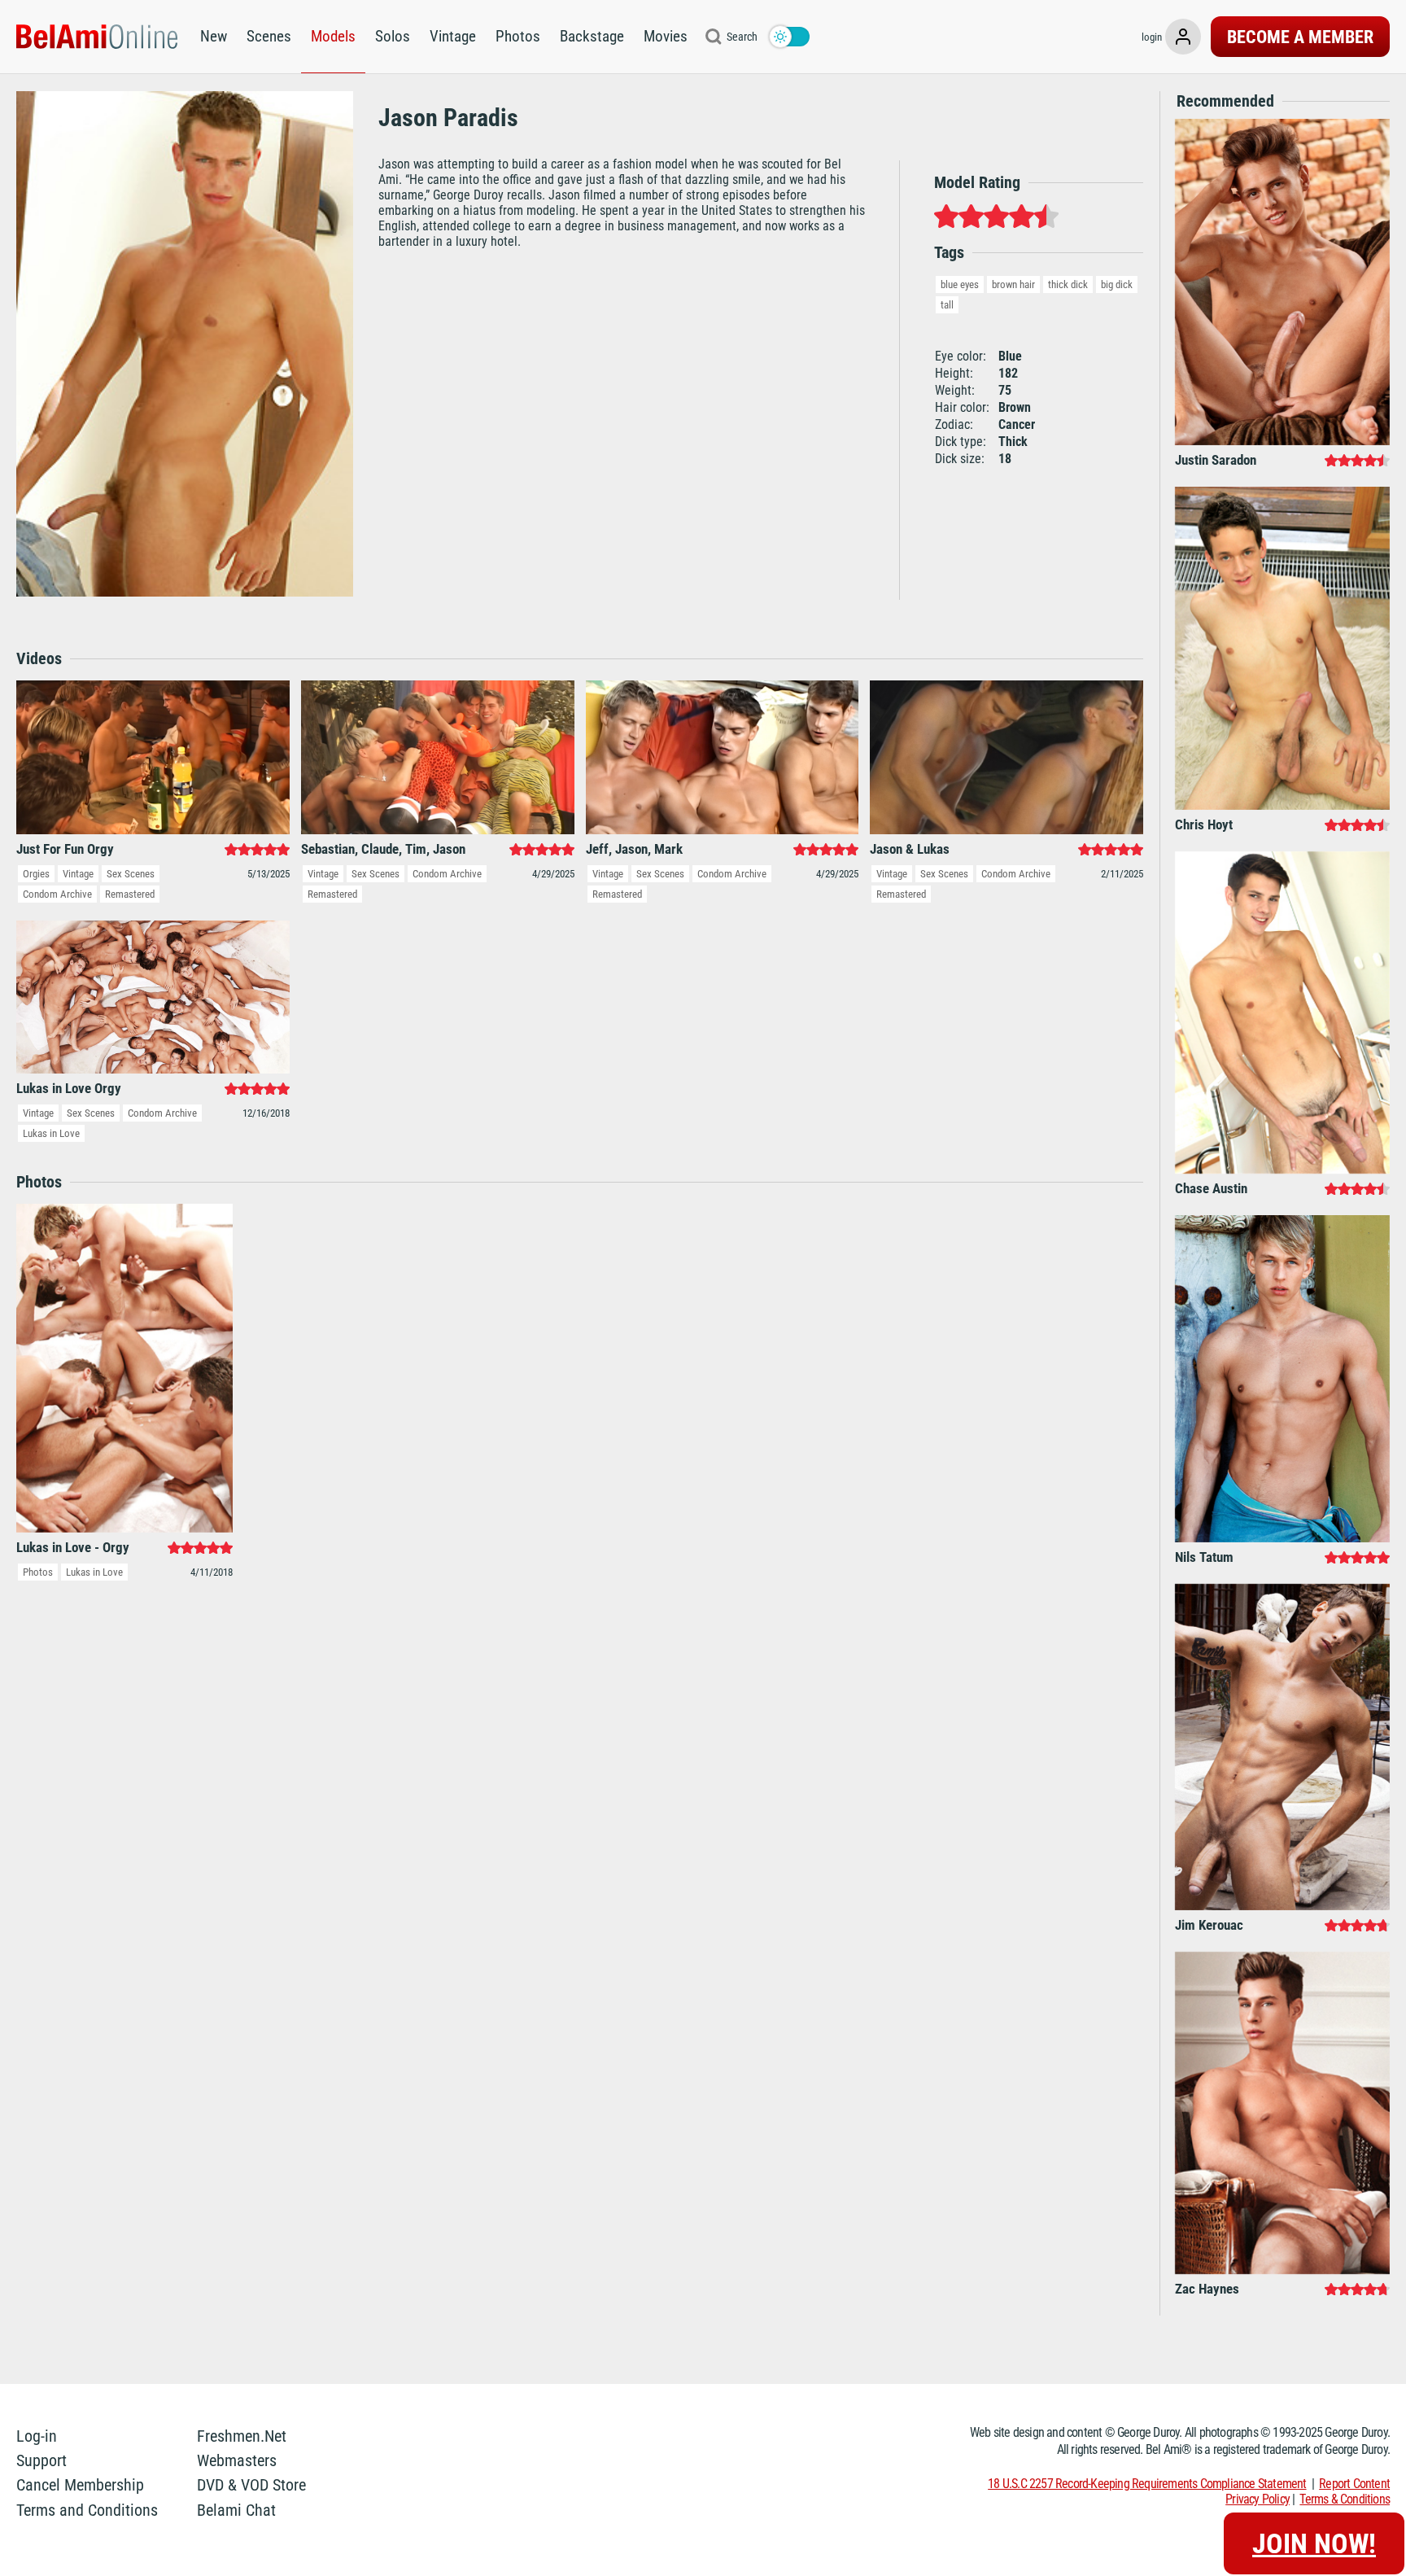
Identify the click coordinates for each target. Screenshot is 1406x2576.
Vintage (453, 36)
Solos (393, 36)
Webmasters (237, 2460)
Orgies (36, 874)
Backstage (592, 36)
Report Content (1354, 2484)
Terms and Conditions (87, 2510)
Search (742, 37)
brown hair (1013, 284)
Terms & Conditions (1345, 2499)
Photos (518, 36)
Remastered (130, 894)
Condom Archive (57, 894)
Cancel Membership (80, 2485)
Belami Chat (236, 2510)
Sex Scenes (131, 874)
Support (41, 2460)
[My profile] (1183, 37)
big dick (1117, 284)
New (214, 36)
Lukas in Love (51, 1133)
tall (947, 305)
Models (333, 36)
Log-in (37, 2436)
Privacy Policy (1258, 2499)
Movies (666, 36)
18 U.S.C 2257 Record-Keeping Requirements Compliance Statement (1147, 2484)
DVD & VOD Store (251, 2485)
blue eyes (960, 284)
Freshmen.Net (242, 2436)
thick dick (1068, 284)
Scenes (269, 36)
